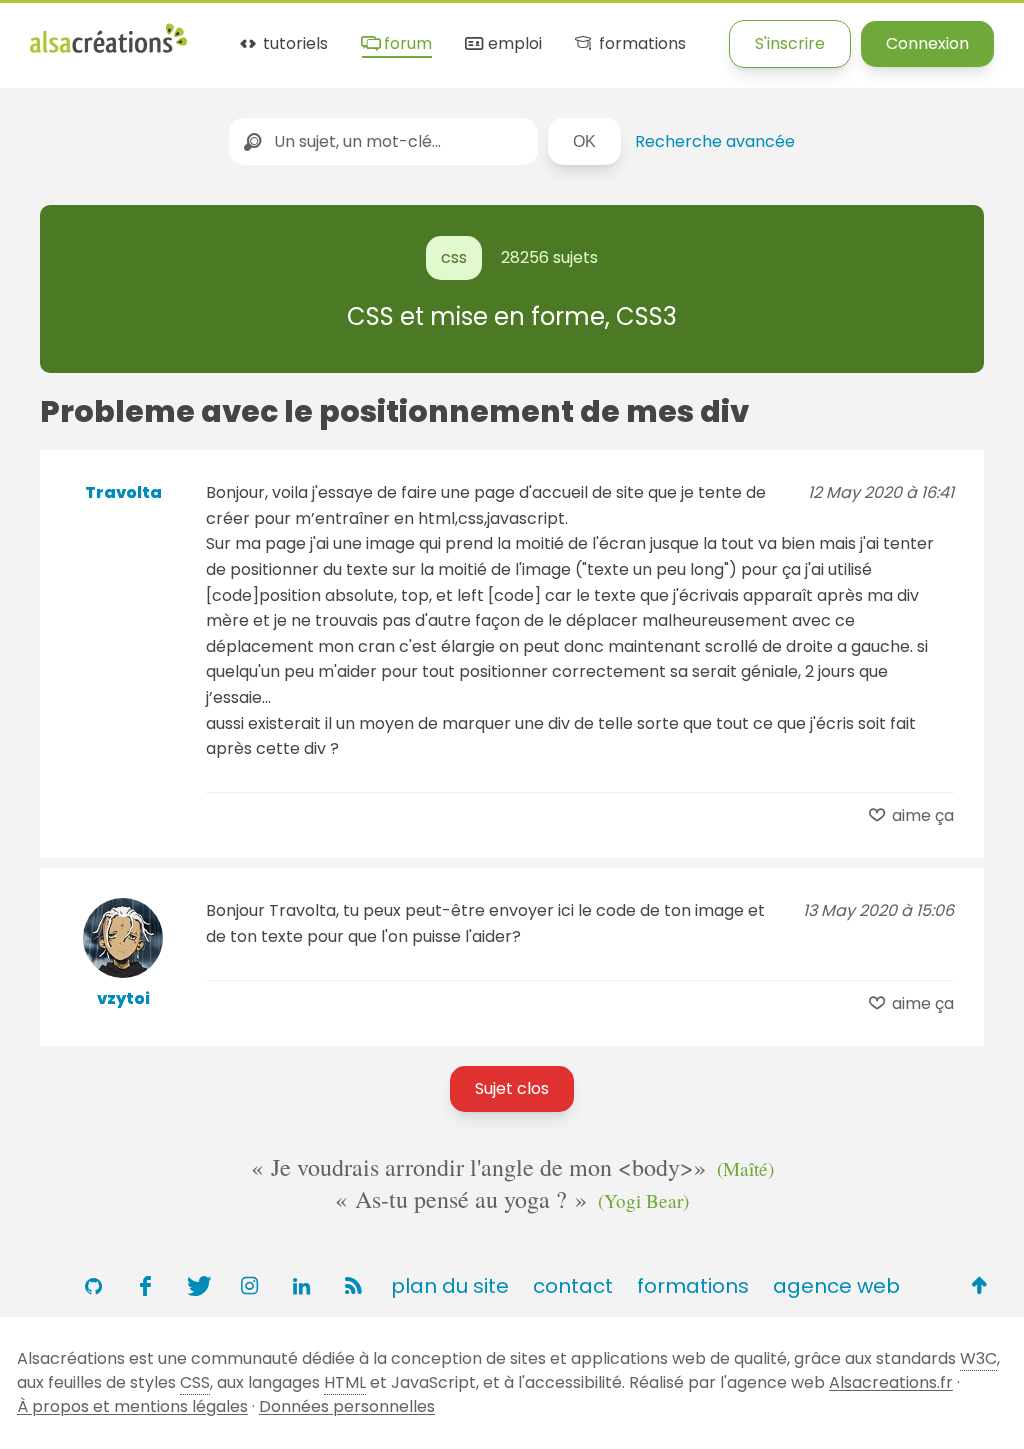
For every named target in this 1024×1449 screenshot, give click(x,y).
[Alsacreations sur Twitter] (197, 1286)
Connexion (927, 43)
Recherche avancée (715, 141)
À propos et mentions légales (132, 1406)
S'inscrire (790, 43)
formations (640, 44)
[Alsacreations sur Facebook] (145, 1286)
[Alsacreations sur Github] (93, 1286)
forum (406, 44)
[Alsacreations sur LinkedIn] (301, 1286)
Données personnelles (347, 1406)
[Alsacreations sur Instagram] (249, 1286)
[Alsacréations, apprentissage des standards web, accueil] (108, 50)
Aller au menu (84, 32)
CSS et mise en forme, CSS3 (512, 316)
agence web (836, 1286)
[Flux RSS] (353, 1286)
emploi (513, 44)
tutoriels (293, 44)
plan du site (450, 1286)
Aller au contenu (226, 32)
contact (573, 1286)
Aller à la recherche (393, 32)
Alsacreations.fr (891, 1382)
